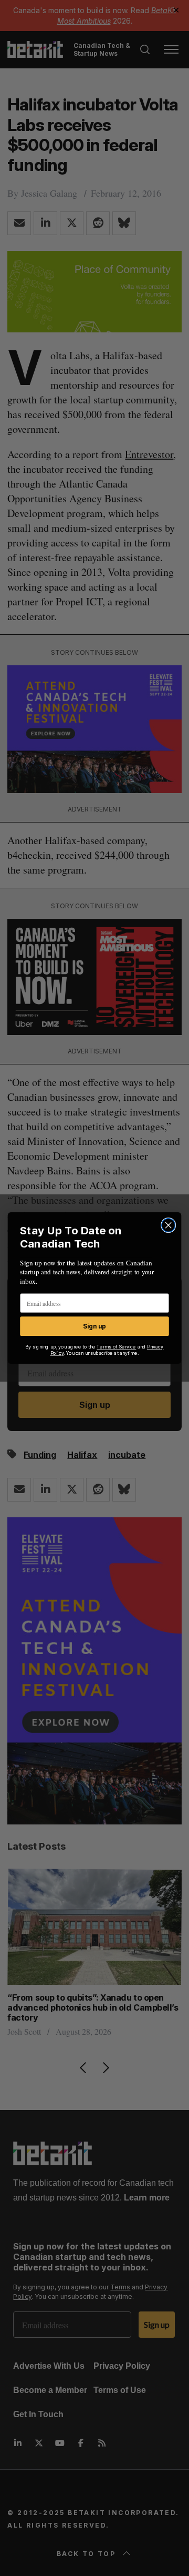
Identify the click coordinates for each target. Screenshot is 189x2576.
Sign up (94, 1326)
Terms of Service (116, 1347)
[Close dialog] (169, 1225)
